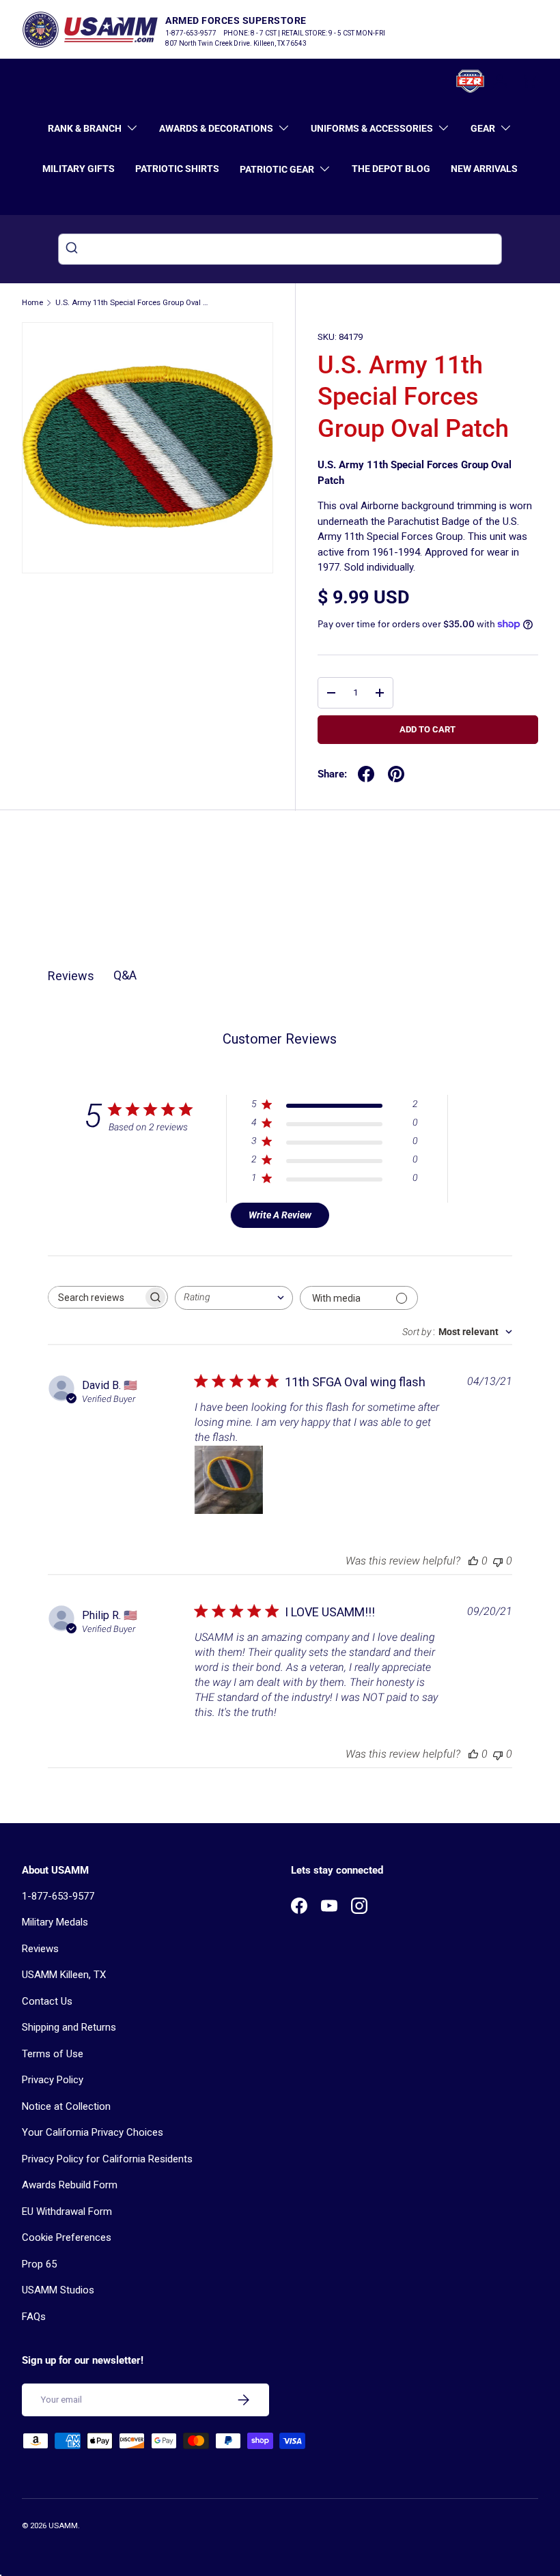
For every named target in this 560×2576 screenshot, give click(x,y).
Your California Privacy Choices (93, 2132)
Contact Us (47, 2001)
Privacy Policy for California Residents (107, 2159)
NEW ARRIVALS (484, 169)
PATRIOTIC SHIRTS (177, 169)
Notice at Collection (66, 2106)
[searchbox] (96, 1297)
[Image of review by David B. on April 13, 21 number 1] (229, 1480)
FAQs (34, 2317)
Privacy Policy (53, 2080)
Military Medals (55, 1922)
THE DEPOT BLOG (391, 169)
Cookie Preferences (67, 2237)
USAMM (63, 2526)
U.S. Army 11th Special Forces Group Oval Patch (132, 303)
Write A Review (280, 1215)
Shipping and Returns (69, 2027)
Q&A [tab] (125, 975)
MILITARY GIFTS (79, 169)
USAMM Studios (58, 2290)
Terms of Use (53, 2054)
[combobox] (280, 249)
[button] (530, 81)
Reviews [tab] (71, 976)
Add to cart (428, 729)
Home (32, 303)
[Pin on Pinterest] (396, 774)
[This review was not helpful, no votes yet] (498, 1561)
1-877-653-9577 (58, 1896)
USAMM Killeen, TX (64, 1975)
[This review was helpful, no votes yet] (473, 1561)
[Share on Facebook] (366, 774)
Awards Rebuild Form (70, 2185)
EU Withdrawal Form (67, 2212)
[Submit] (73, 249)
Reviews (40, 1949)
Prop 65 (39, 2264)
